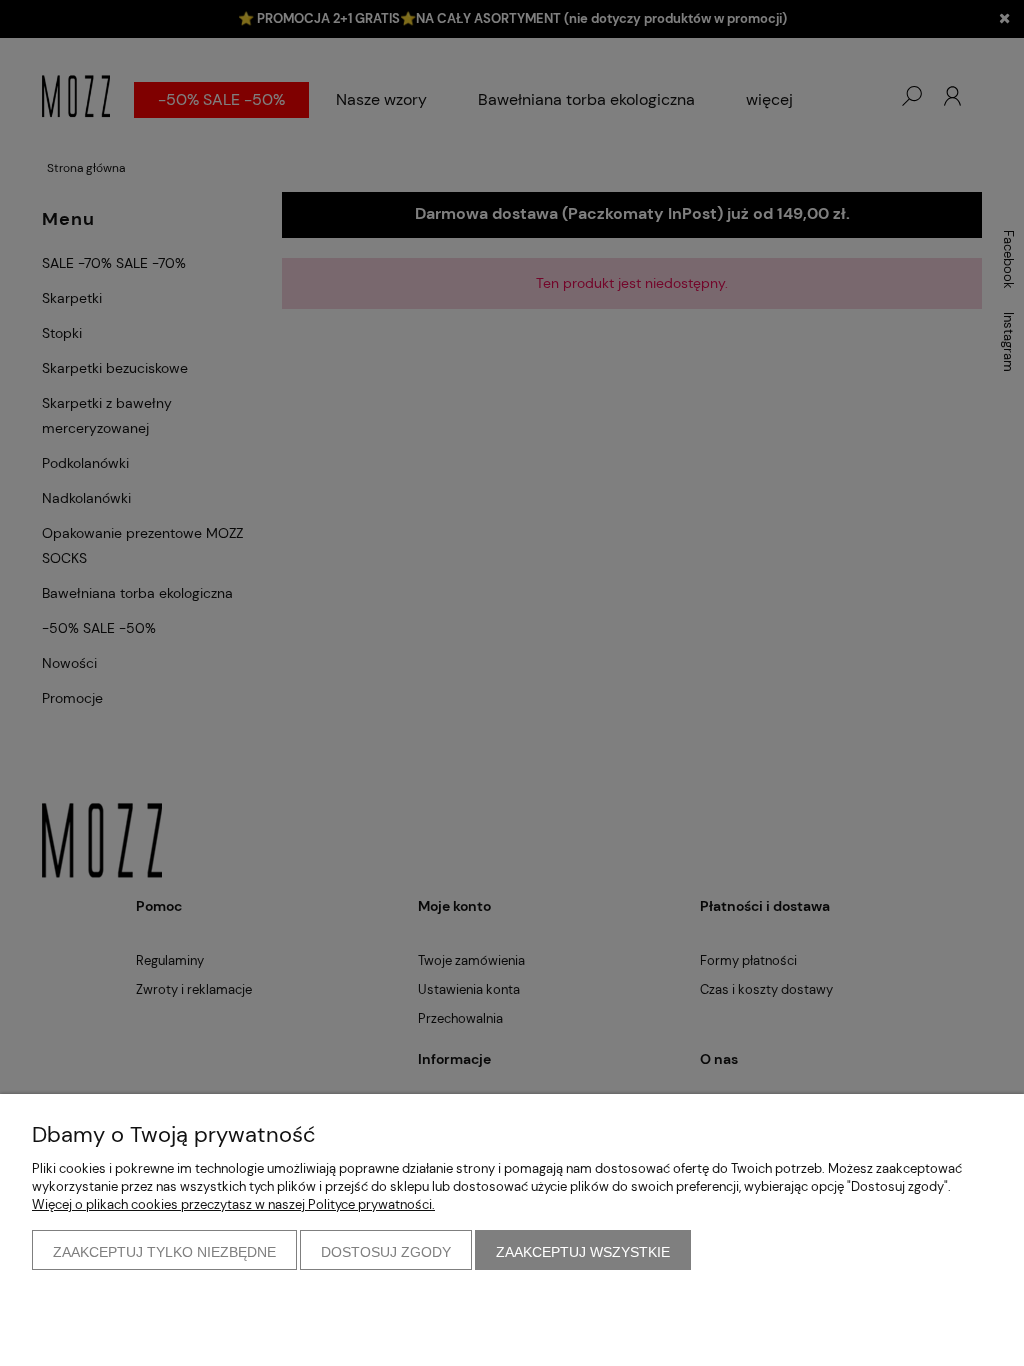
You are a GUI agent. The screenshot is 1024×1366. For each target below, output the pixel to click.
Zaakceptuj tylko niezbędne (164, 1252)
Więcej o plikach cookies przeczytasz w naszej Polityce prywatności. (233, 1204)
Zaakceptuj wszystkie (583, 1252)
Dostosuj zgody (386, 1252)
